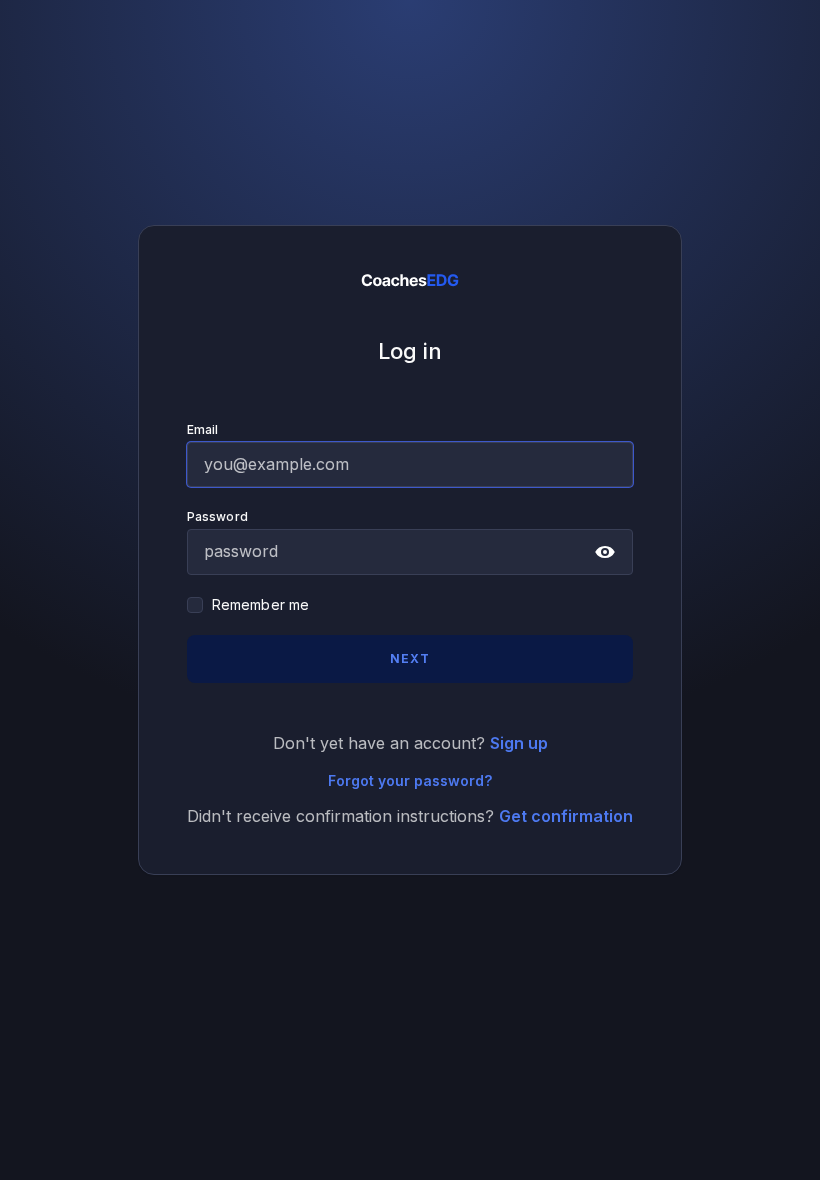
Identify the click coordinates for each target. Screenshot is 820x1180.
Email (203, 429)
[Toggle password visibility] (605, 551)
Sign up (519, 743)
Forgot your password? (410, 780)
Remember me (260, 604)
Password (217, 516)
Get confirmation (566, 816)
